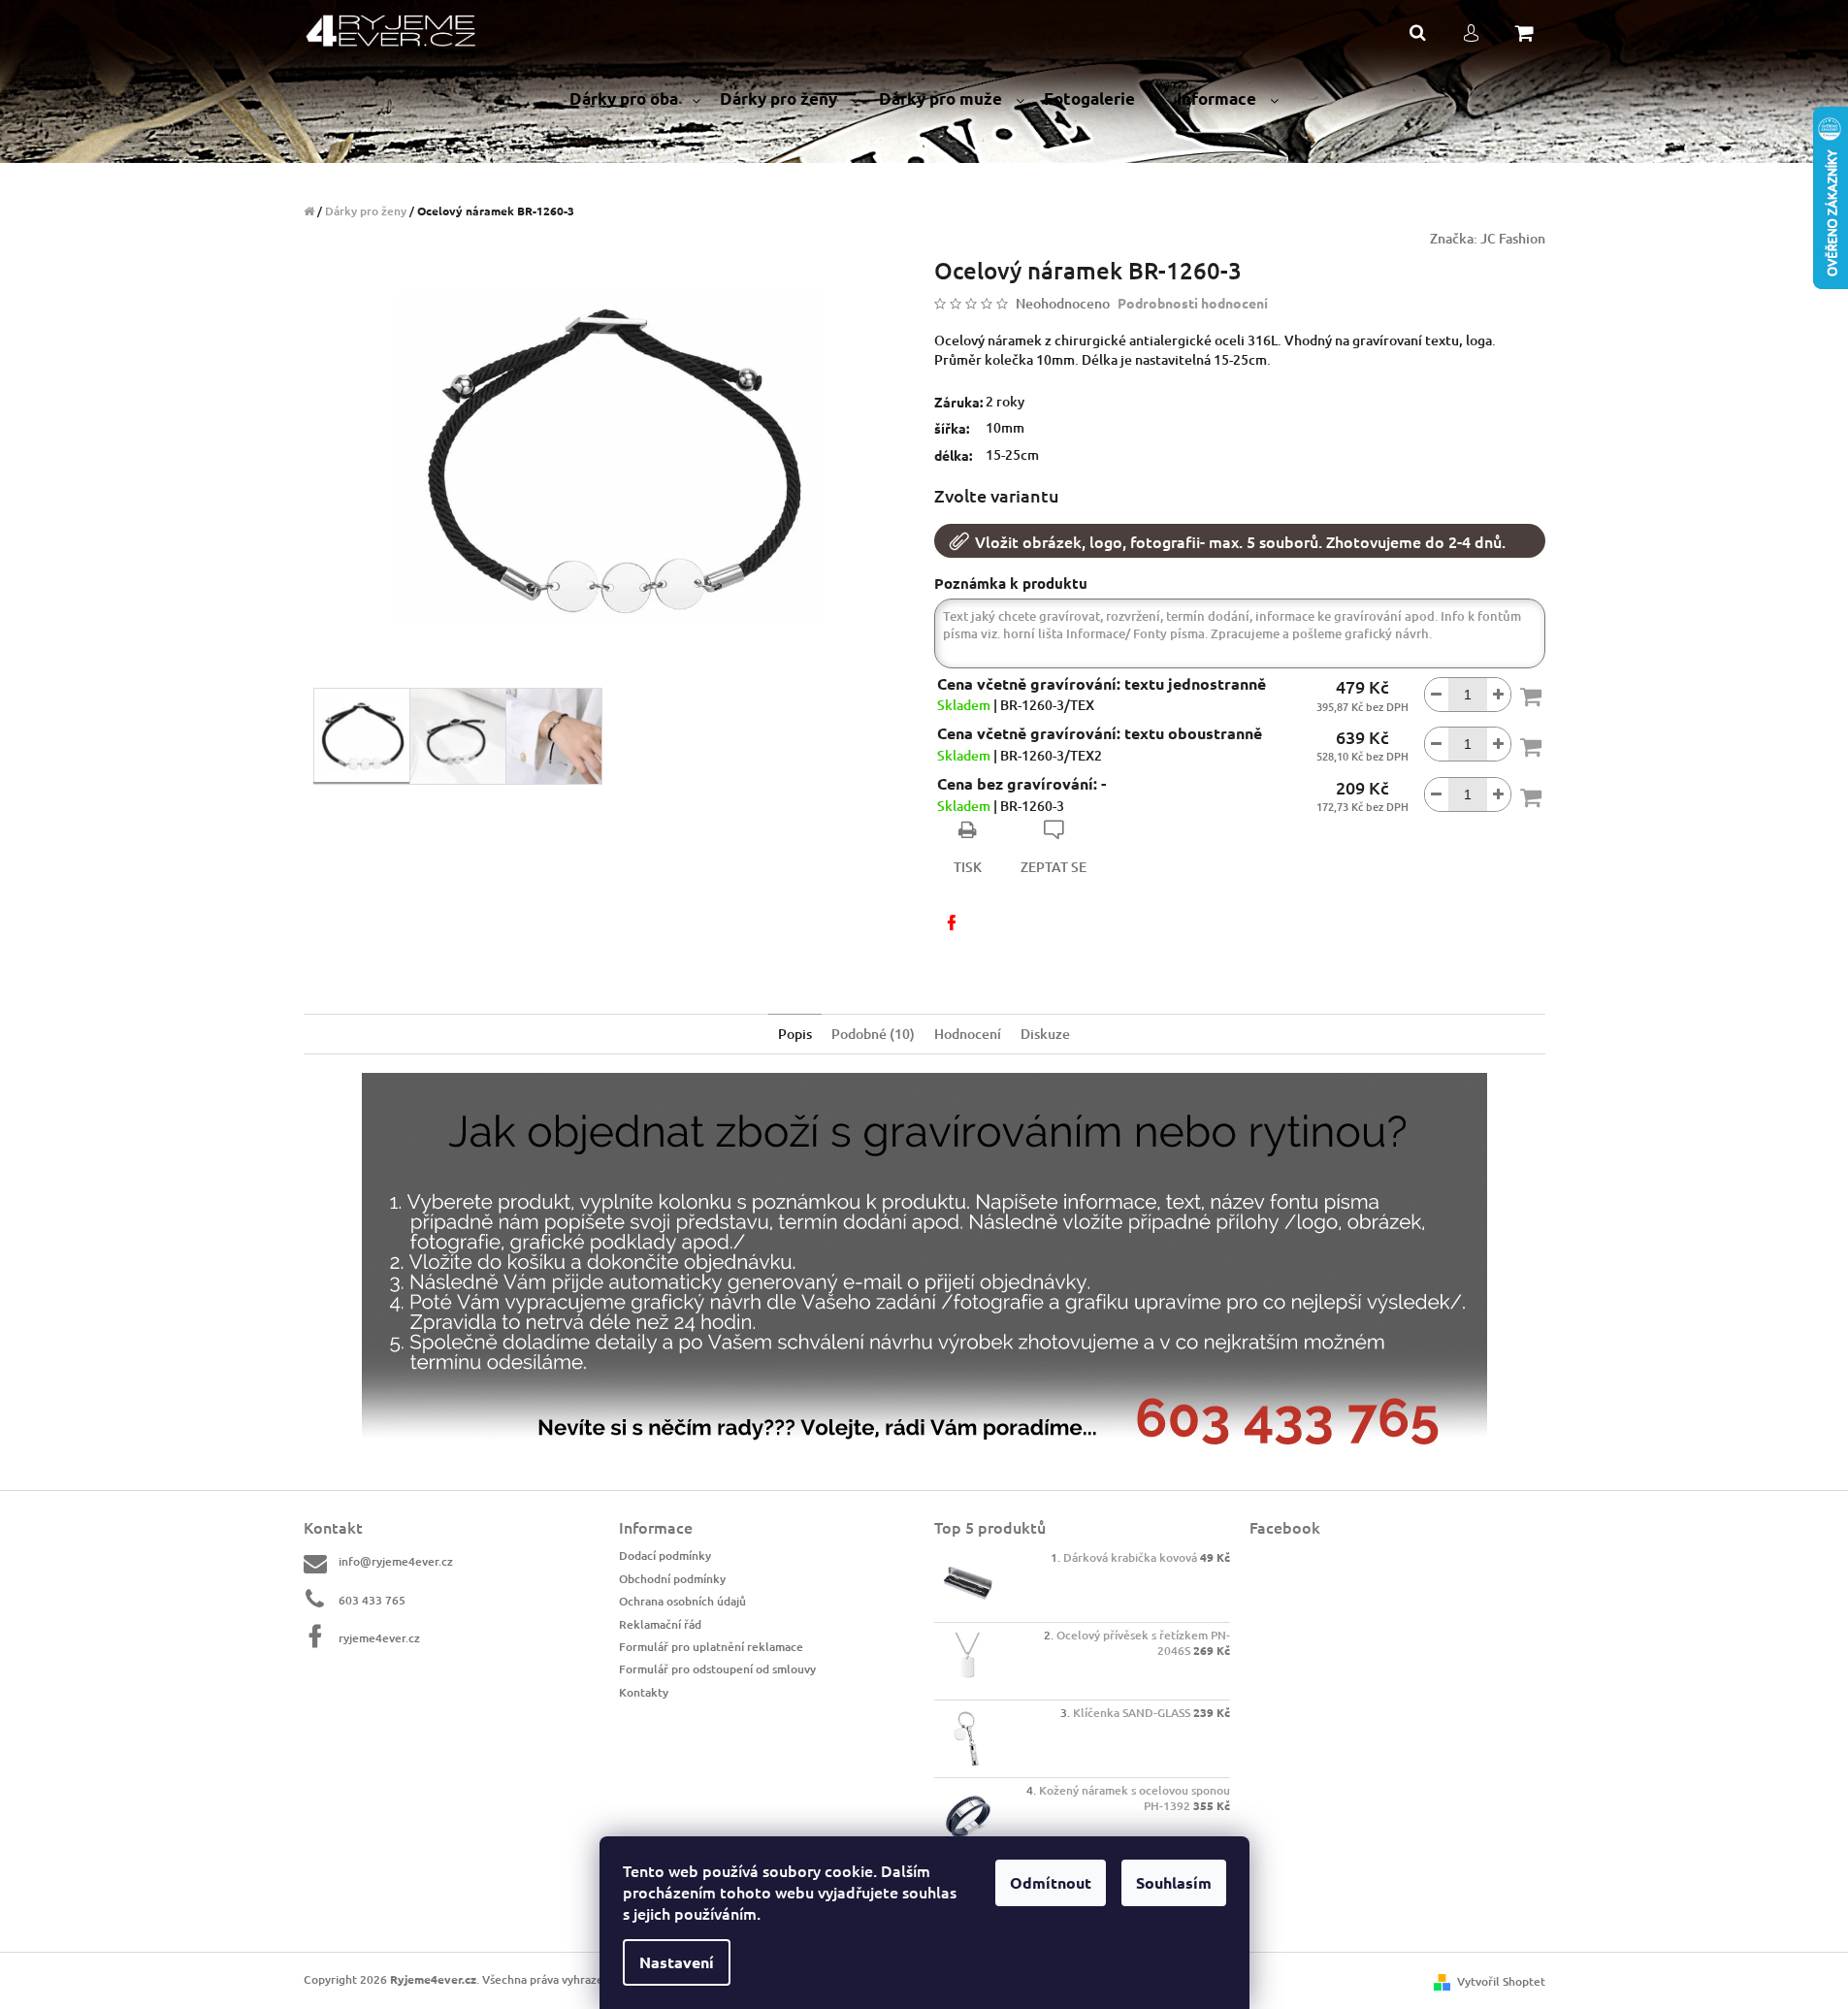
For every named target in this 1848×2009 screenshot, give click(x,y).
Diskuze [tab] (1045, 1034)
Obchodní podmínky (672, 1579)
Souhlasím (1174, 1882)
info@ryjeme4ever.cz (396, 1561)
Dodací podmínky (665, 1555)
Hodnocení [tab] (968, 1034)
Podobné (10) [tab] (873, 1034)
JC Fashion (1513, 238)
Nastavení (677, 1962)
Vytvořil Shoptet (1501, 1981)
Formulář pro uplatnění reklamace (711, 1647)
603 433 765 (372, 1600)
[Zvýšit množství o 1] (1499, 695)
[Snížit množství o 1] (1437, 695)
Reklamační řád (660, 1624)
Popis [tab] (795, 1034)
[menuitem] (635, 99)
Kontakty (644, 1692)
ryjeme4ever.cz (379, 1638)
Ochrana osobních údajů (682, 1601)
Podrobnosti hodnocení (1193, 303)
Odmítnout (1051, 1882)
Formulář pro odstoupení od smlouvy (717, 1669)
